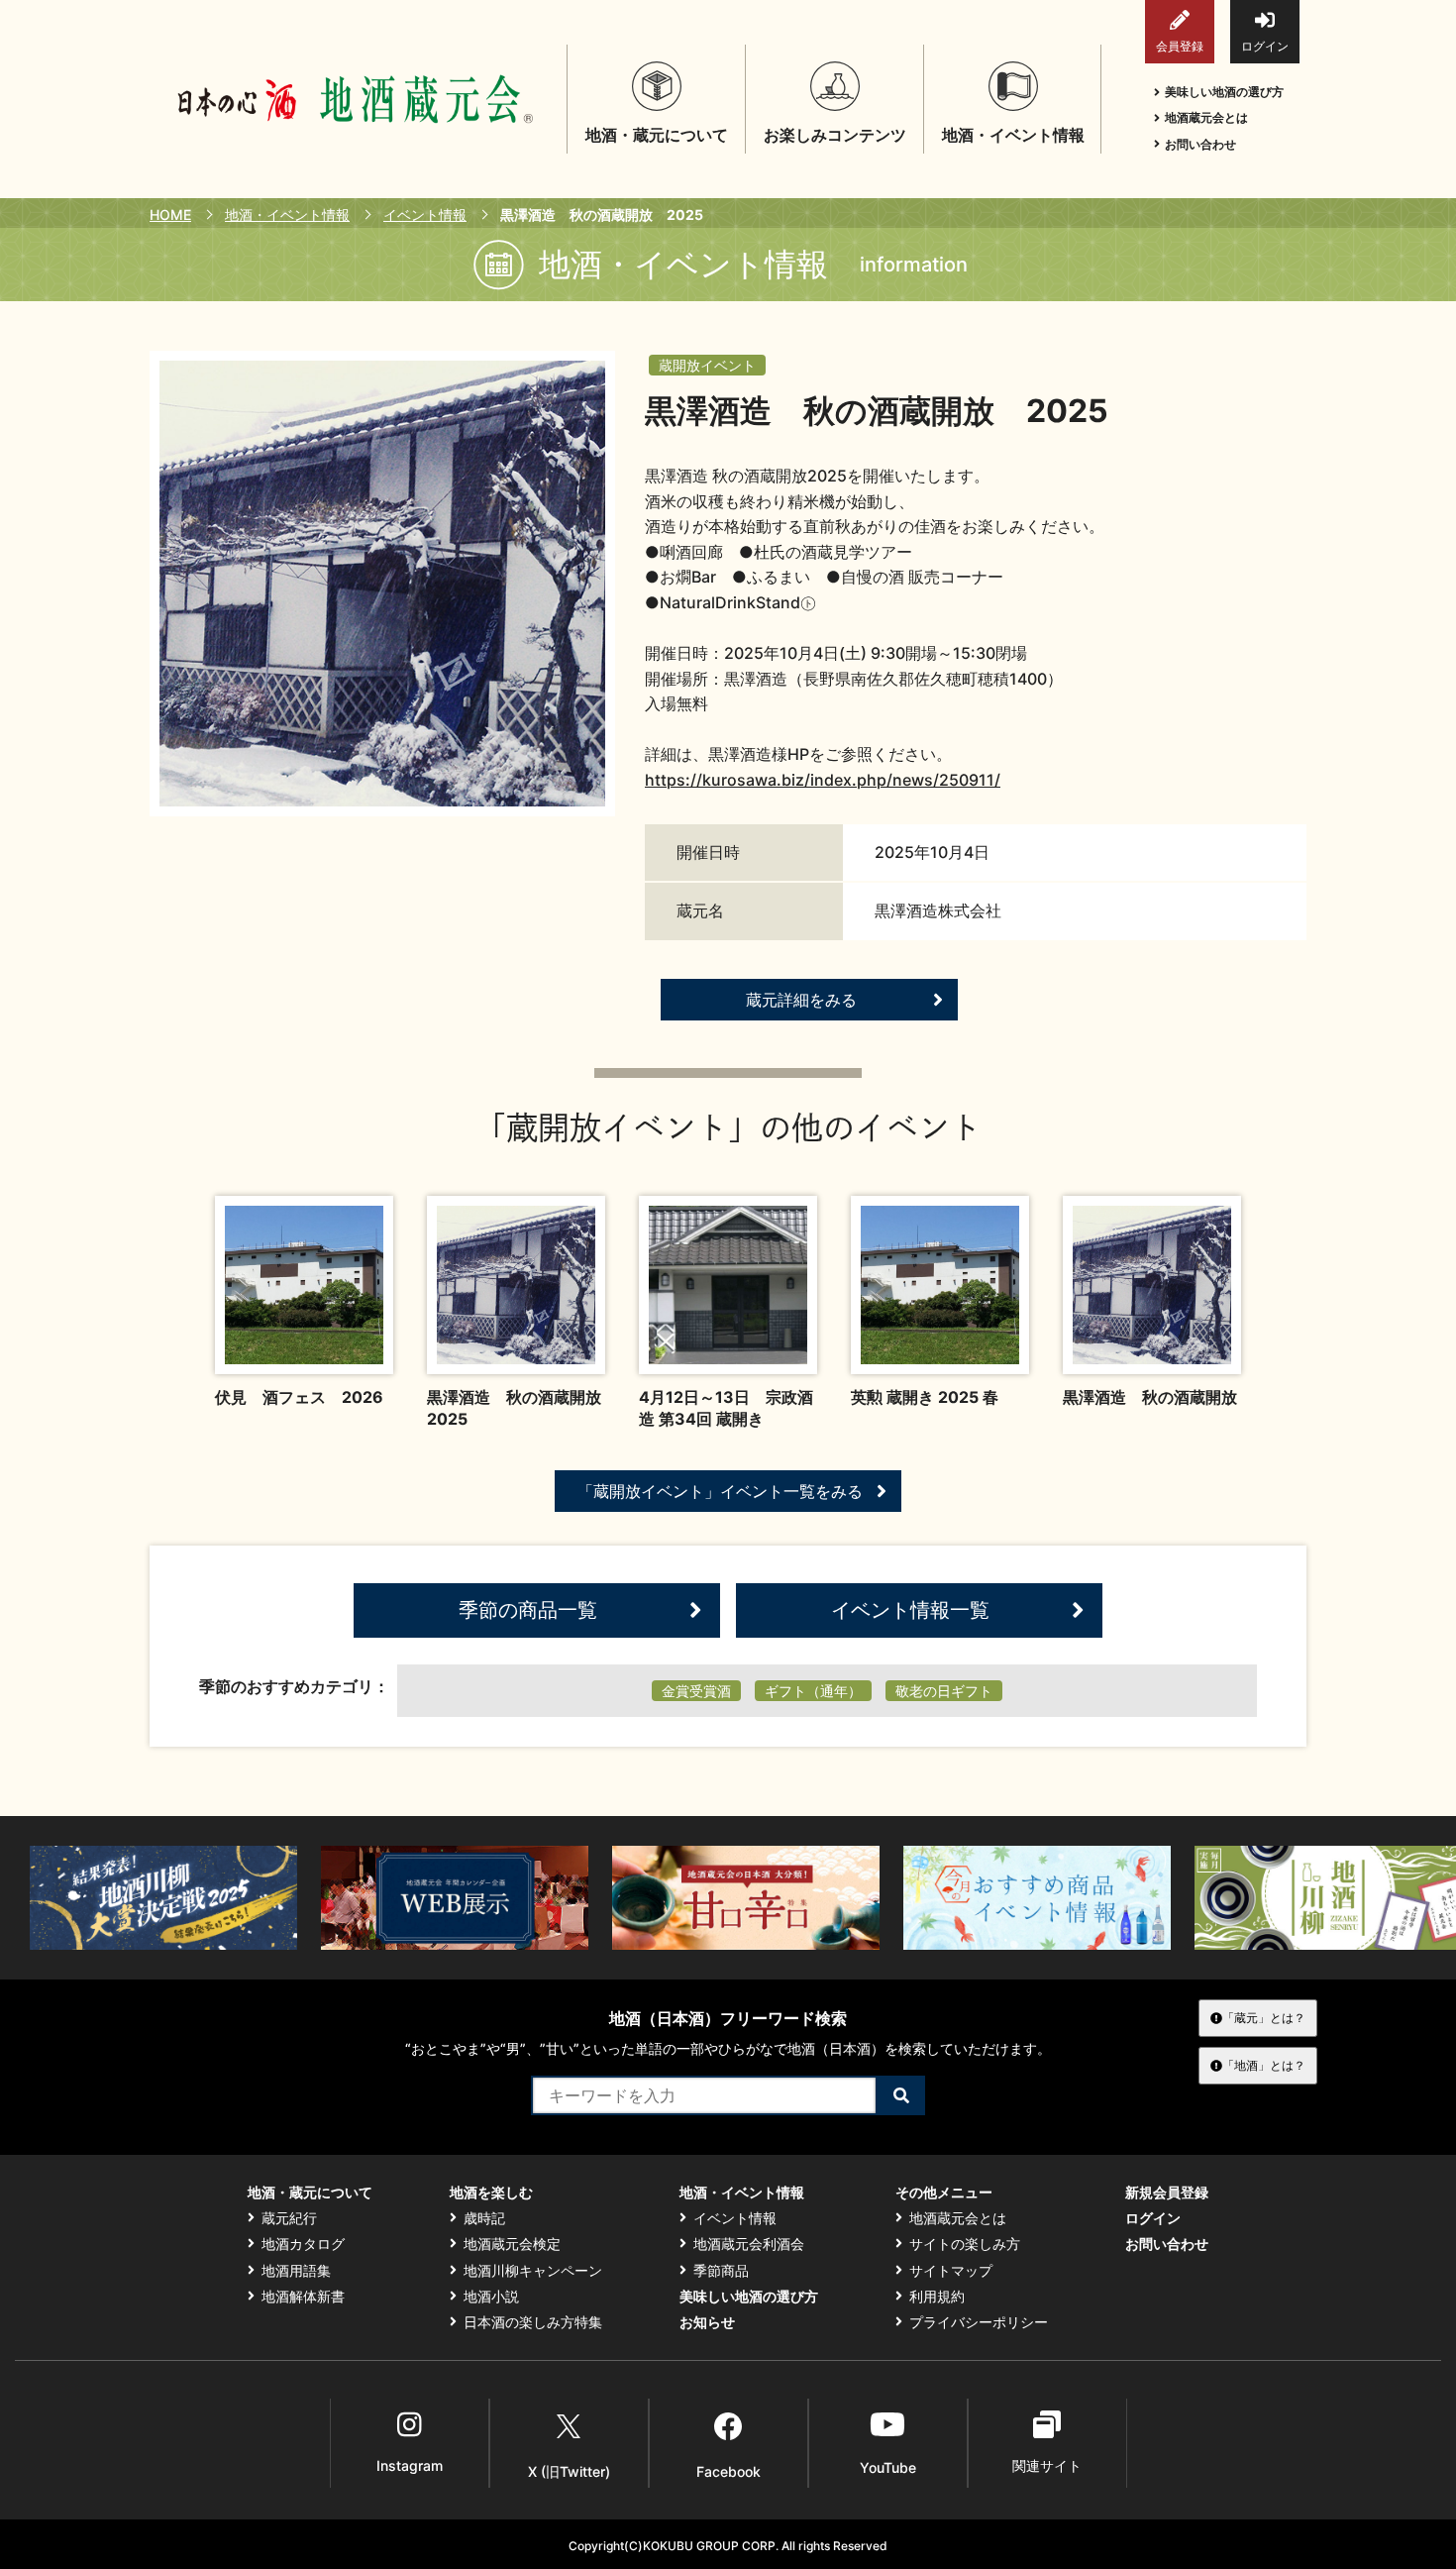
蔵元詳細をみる (801, 1000)
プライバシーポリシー (979, 2322)
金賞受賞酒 (696, 1691)
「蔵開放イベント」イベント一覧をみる (720, 1491)
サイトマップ (951, 2271)
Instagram (410, 2465)
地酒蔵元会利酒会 (749, 2244)
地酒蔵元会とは (1206, 117)
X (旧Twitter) (569, 2471)
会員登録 (1180, 46)
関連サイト (1047, 2465)
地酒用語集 (296, 2271)
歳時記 (484, 2218)
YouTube (888, 2467)
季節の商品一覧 (528, 1610)
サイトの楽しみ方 (965, 2244)
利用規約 (937, 2297)
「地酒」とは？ (1264, 2065)
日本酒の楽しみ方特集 (533, 2322)
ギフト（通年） (813, 1691)
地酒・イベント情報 (287, 214)
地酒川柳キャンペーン (533, 2271)
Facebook (728, 2471)
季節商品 (721, 2271)
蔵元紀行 (289, 2218)
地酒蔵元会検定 (512, 2244)
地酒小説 (491, 2297)
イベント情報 (425, 214)
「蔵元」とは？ (1264, 2018)
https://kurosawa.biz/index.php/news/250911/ (823, 780)
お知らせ (707, 2322)
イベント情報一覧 (910, 1610)
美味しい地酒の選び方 (1224, 92)
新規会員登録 (1167, 2193)
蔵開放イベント (707, 365)
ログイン (1265, 46)
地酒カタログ (303, 2244)
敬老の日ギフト (944, 1691)
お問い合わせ (1200, 144)
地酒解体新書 (303, 2297)
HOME (170, 214)
